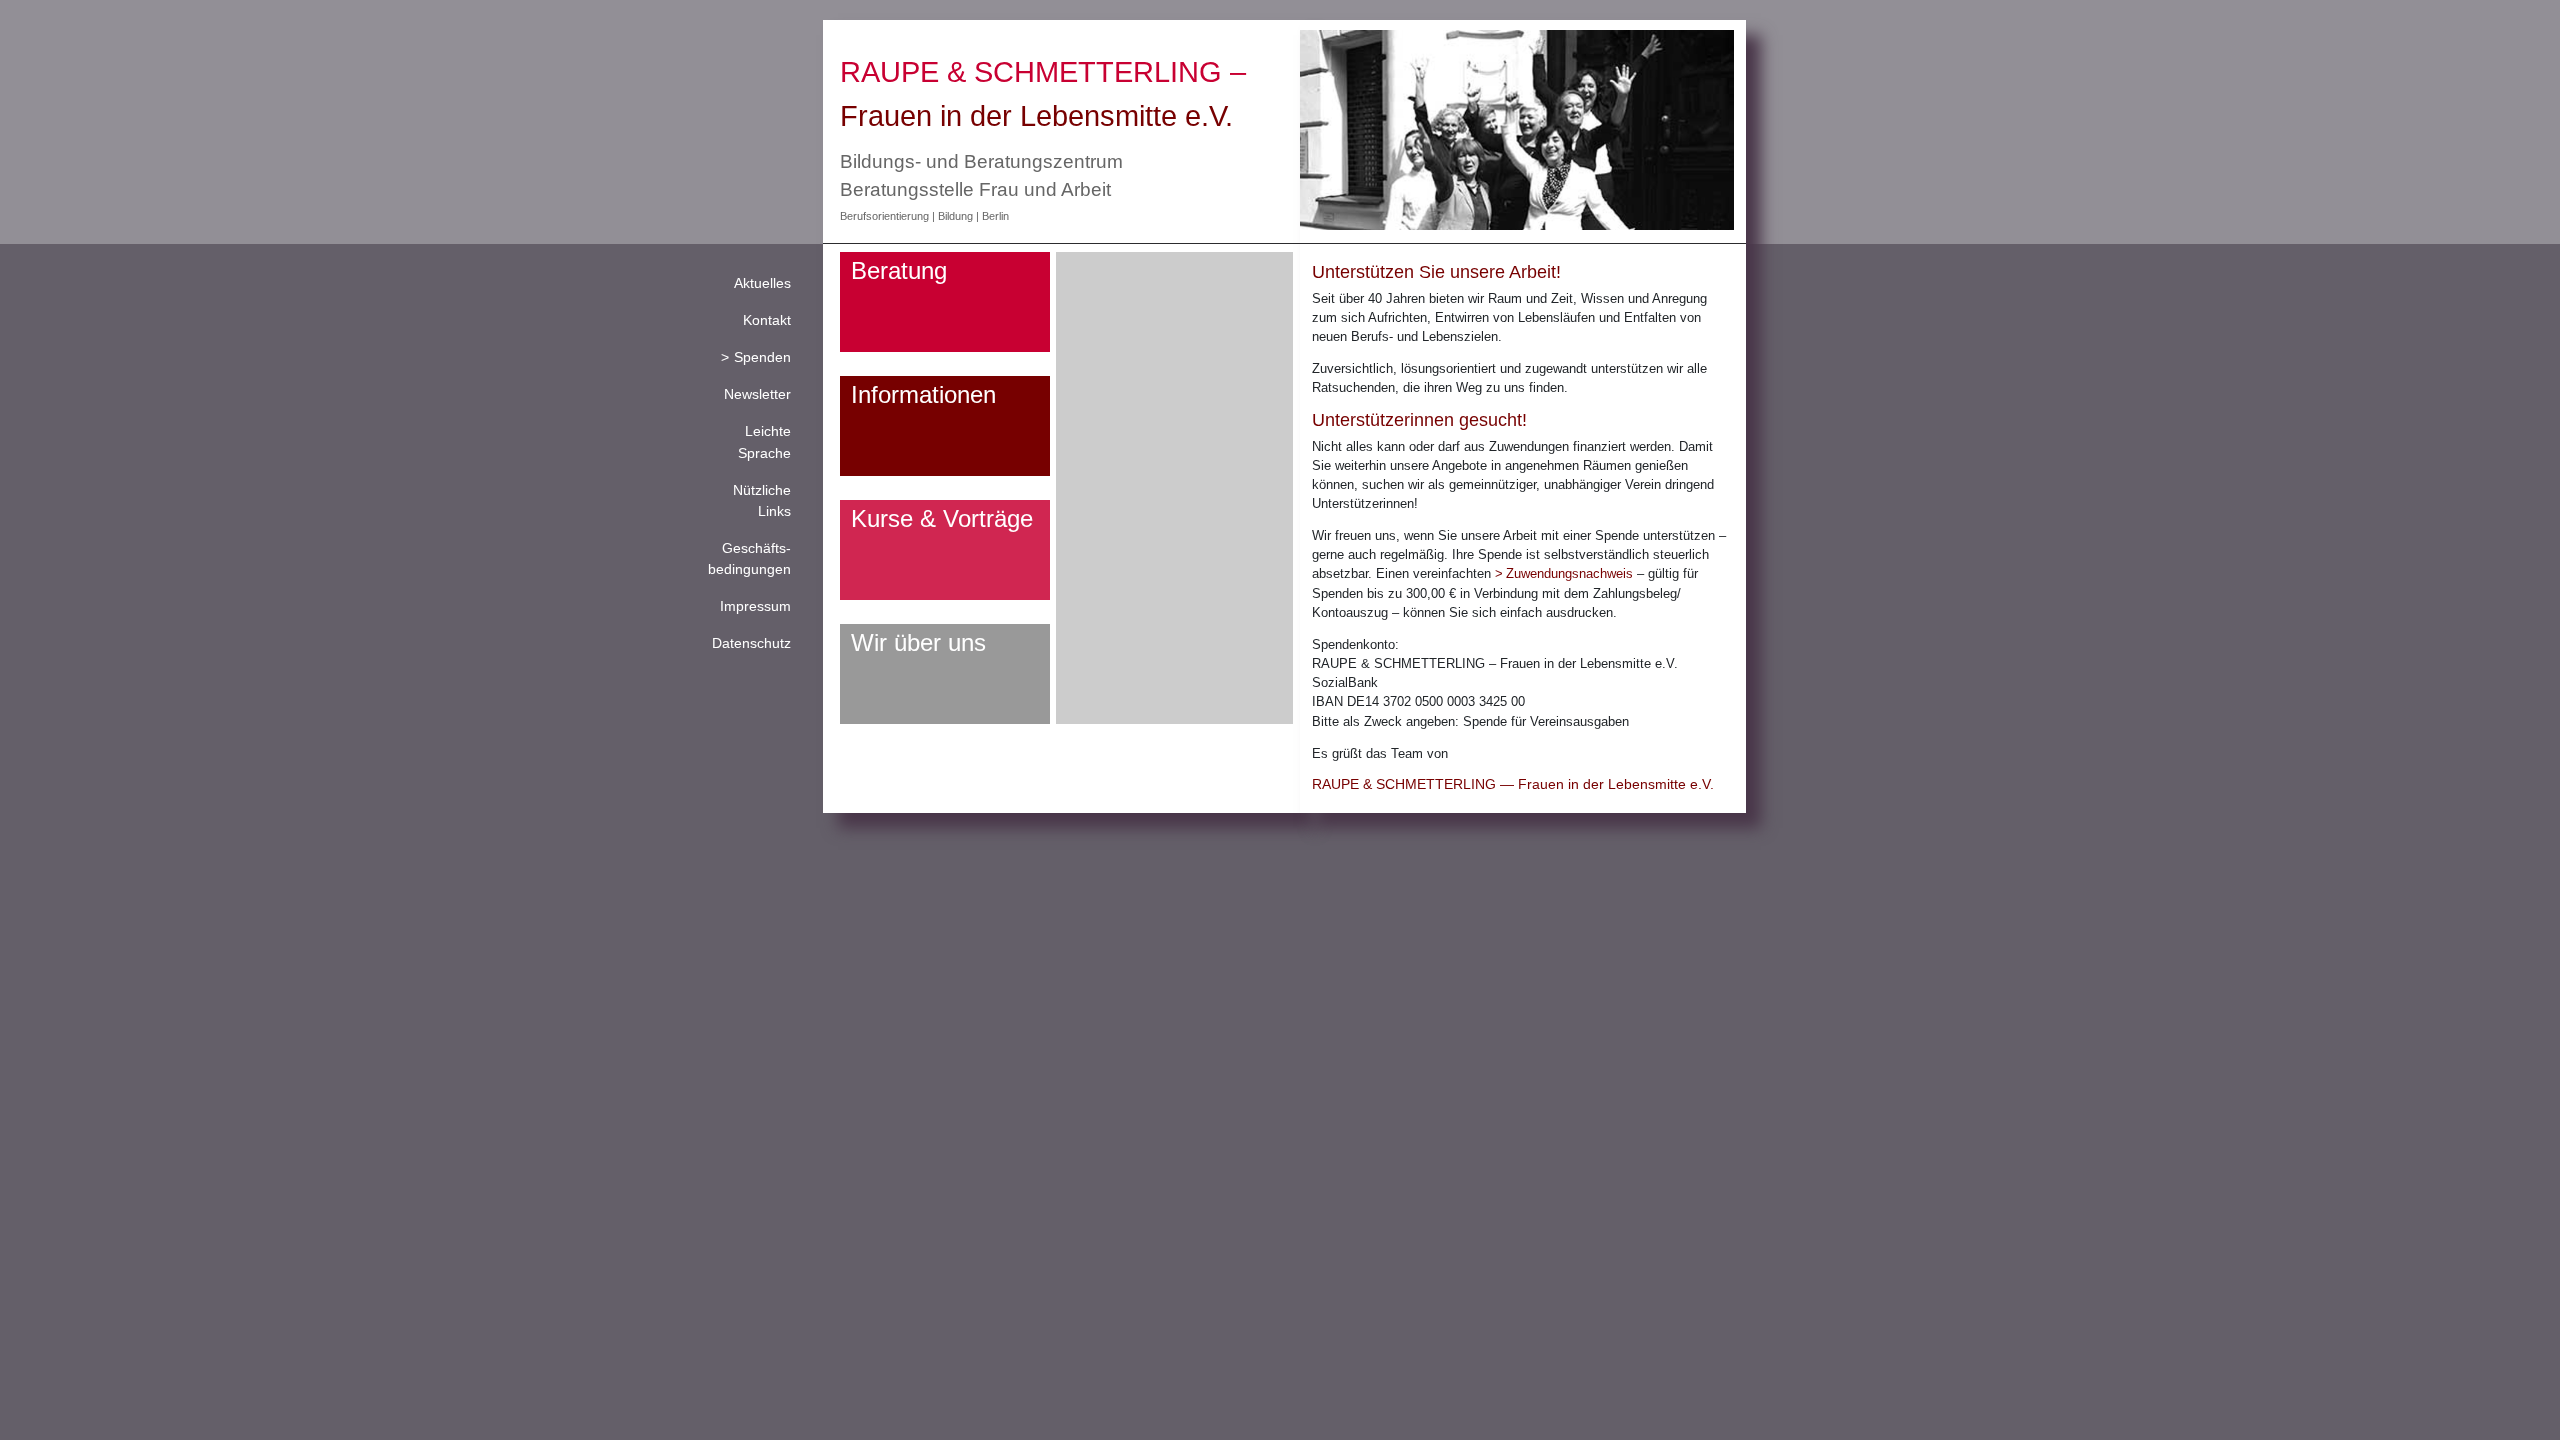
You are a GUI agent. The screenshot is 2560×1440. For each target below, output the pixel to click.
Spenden (762, 357)
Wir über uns (918, 642)
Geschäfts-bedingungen (749, 558)
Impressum (755, 606)
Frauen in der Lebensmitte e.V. (1036, 115)
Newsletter (757, 394)
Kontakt (767, 320)
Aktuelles (762, 283)
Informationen (923, 394)
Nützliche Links (762, 500)
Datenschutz (751, 643)
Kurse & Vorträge (942, 518)
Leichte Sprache (764, 441)
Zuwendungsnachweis (1569, 573)
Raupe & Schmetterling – (1043, 71)
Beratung (899, 270)
